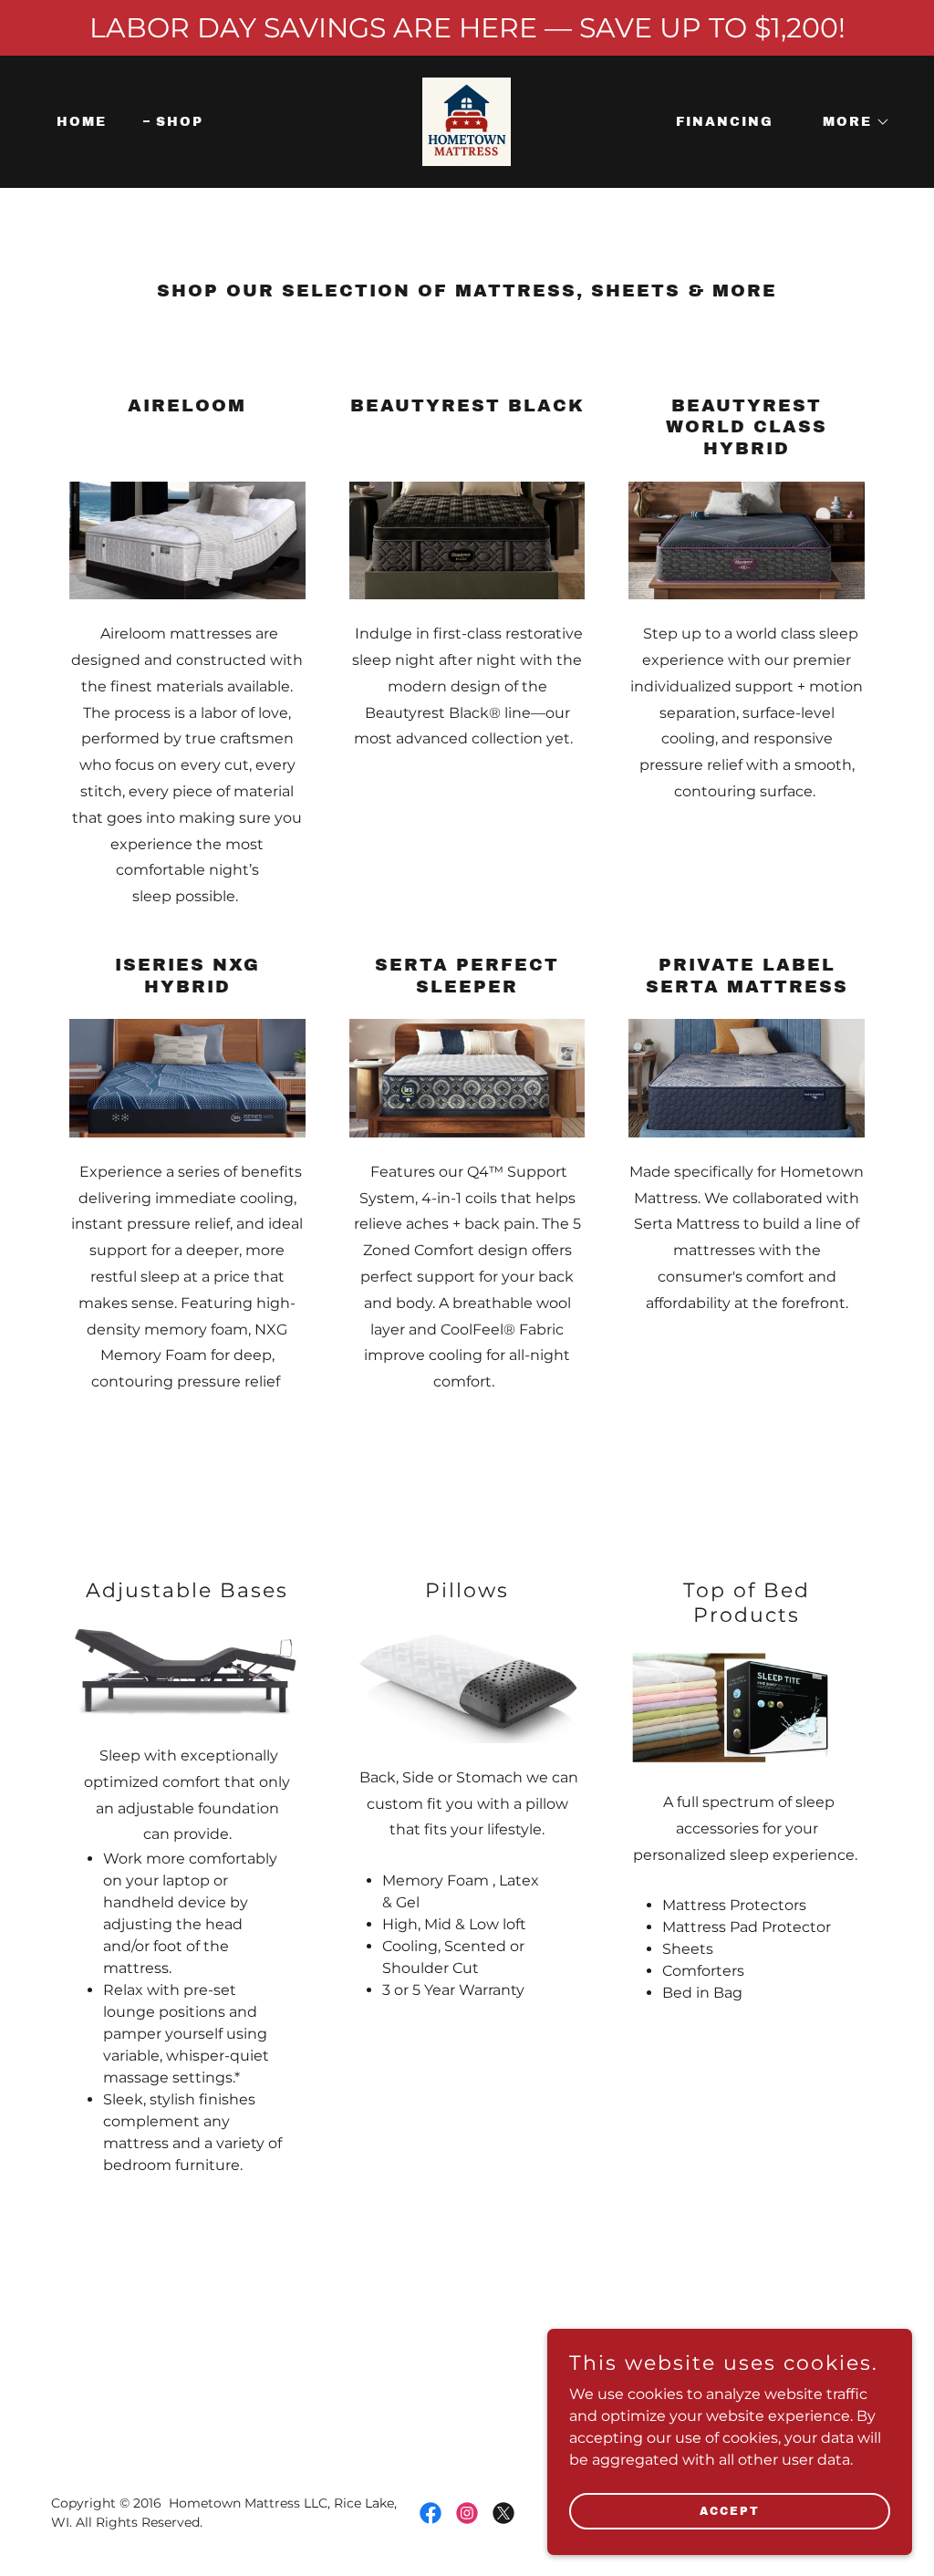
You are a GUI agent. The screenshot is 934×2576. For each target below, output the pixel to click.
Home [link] (82, 122)
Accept (730, 2510)
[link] (467, 121)
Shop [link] (180, 122)
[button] (850, 122)
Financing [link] (725, 122)
